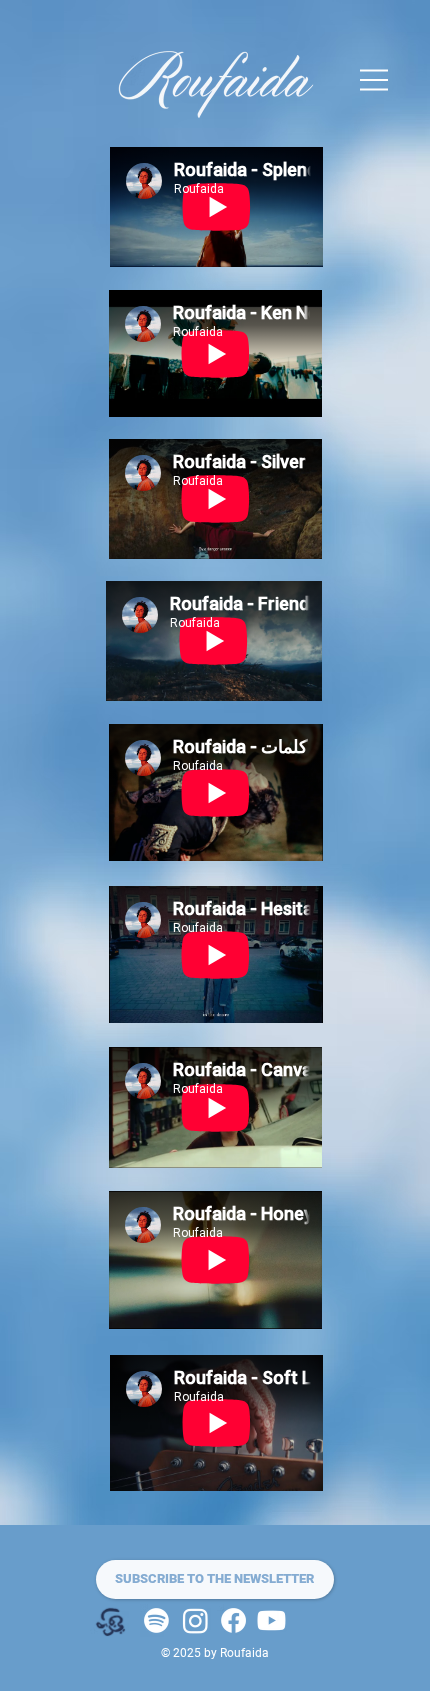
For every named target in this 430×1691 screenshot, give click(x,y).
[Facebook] (233, 1620)
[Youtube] (271, 1620)
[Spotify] (156, 1620)
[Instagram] (195, 1620)
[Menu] (375, 79)
